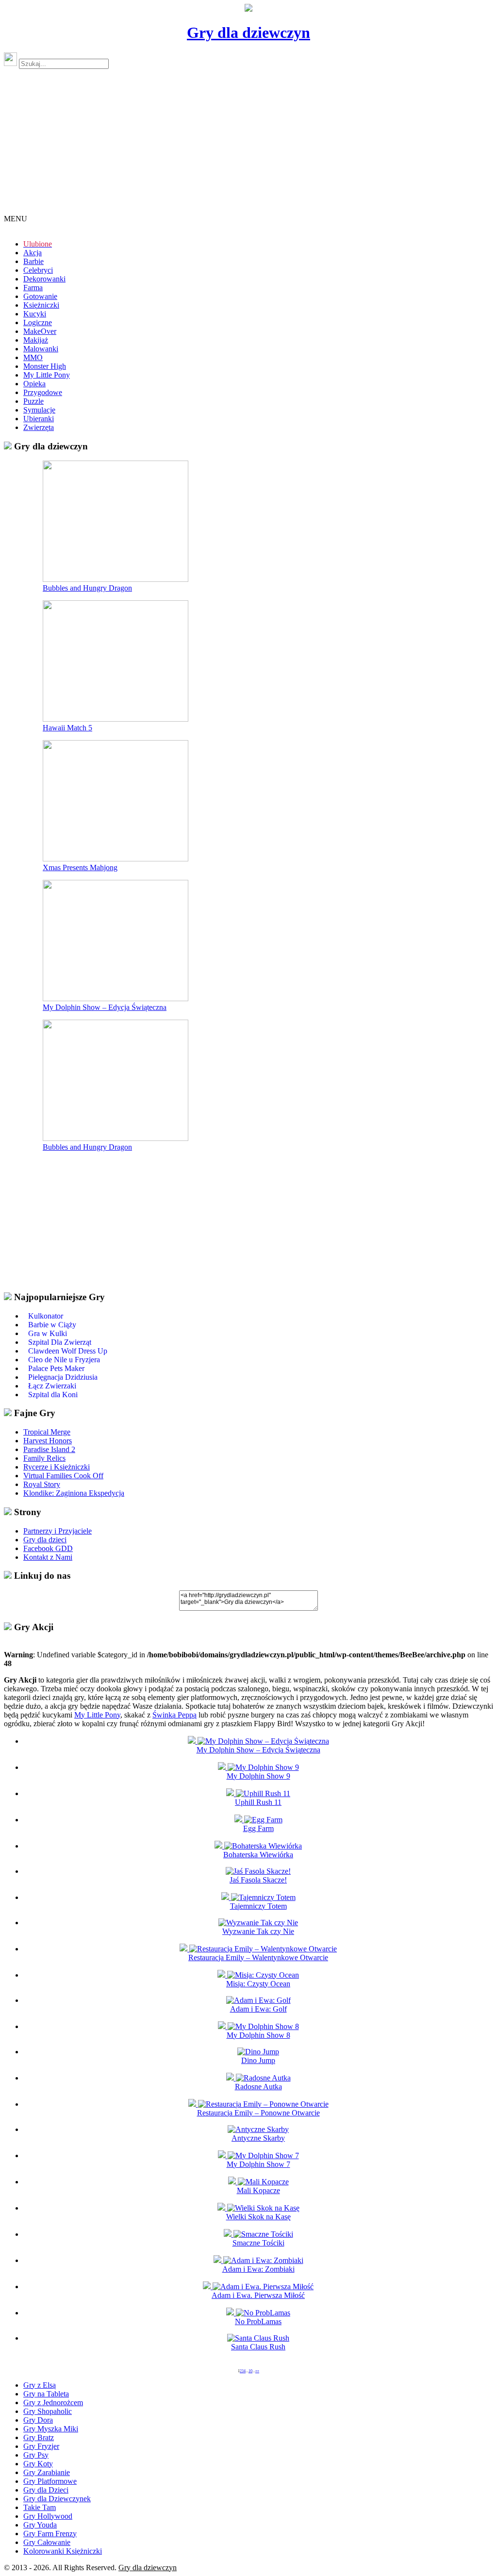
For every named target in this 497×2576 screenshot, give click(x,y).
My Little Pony (47, 375)
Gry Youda (40, 2525)
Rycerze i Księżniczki (57, 1467)
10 (250, 2371)
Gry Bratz (39, 2437)
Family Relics (44, 1458)
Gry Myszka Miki (51, 2429)
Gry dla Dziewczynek (57, 2499)
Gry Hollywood (48, 2516)
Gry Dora (38, 2420)
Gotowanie (40, 296)
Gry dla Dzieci (46, 2490)
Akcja (33, 253)
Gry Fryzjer (41, 2446)
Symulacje (39, 410)
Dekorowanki (44, 279)
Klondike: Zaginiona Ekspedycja (74, 1493)
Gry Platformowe (50, 2481)
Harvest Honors (48, 1441)
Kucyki (35, 314)
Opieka (34, 384)
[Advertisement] (248, 146)
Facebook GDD (48, 1548)
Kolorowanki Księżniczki (63, 2551)
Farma (33, 288)
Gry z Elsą (40, 2385)
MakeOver (40, 331)
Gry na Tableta (46, 2394)
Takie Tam (40, 2507)
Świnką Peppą (174, 1715)
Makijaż (36, 340)
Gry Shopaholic (48, 2411)
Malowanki (41, 349)
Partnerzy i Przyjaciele (58, 1531)
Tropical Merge (47, 1432)
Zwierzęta (39, 427)
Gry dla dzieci (45, 1540)
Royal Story (42, 1484)
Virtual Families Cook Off (63, 1476)
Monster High (45, 366)
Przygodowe (43, 392)
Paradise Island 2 (49, 1449)
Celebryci (38, 270)
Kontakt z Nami (48, 1557)
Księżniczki (41, 305)
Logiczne (38, 322)
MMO (33, 357)
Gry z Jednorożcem (53, 2403)
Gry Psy (36, 2455)
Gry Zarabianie (47, 2472)
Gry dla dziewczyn (248, 33)
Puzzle (33, 401)
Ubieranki (39, 419)
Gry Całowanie (47, 2542)
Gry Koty (38, 2464)
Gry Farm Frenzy (50, 2534)
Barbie (33, 261)
